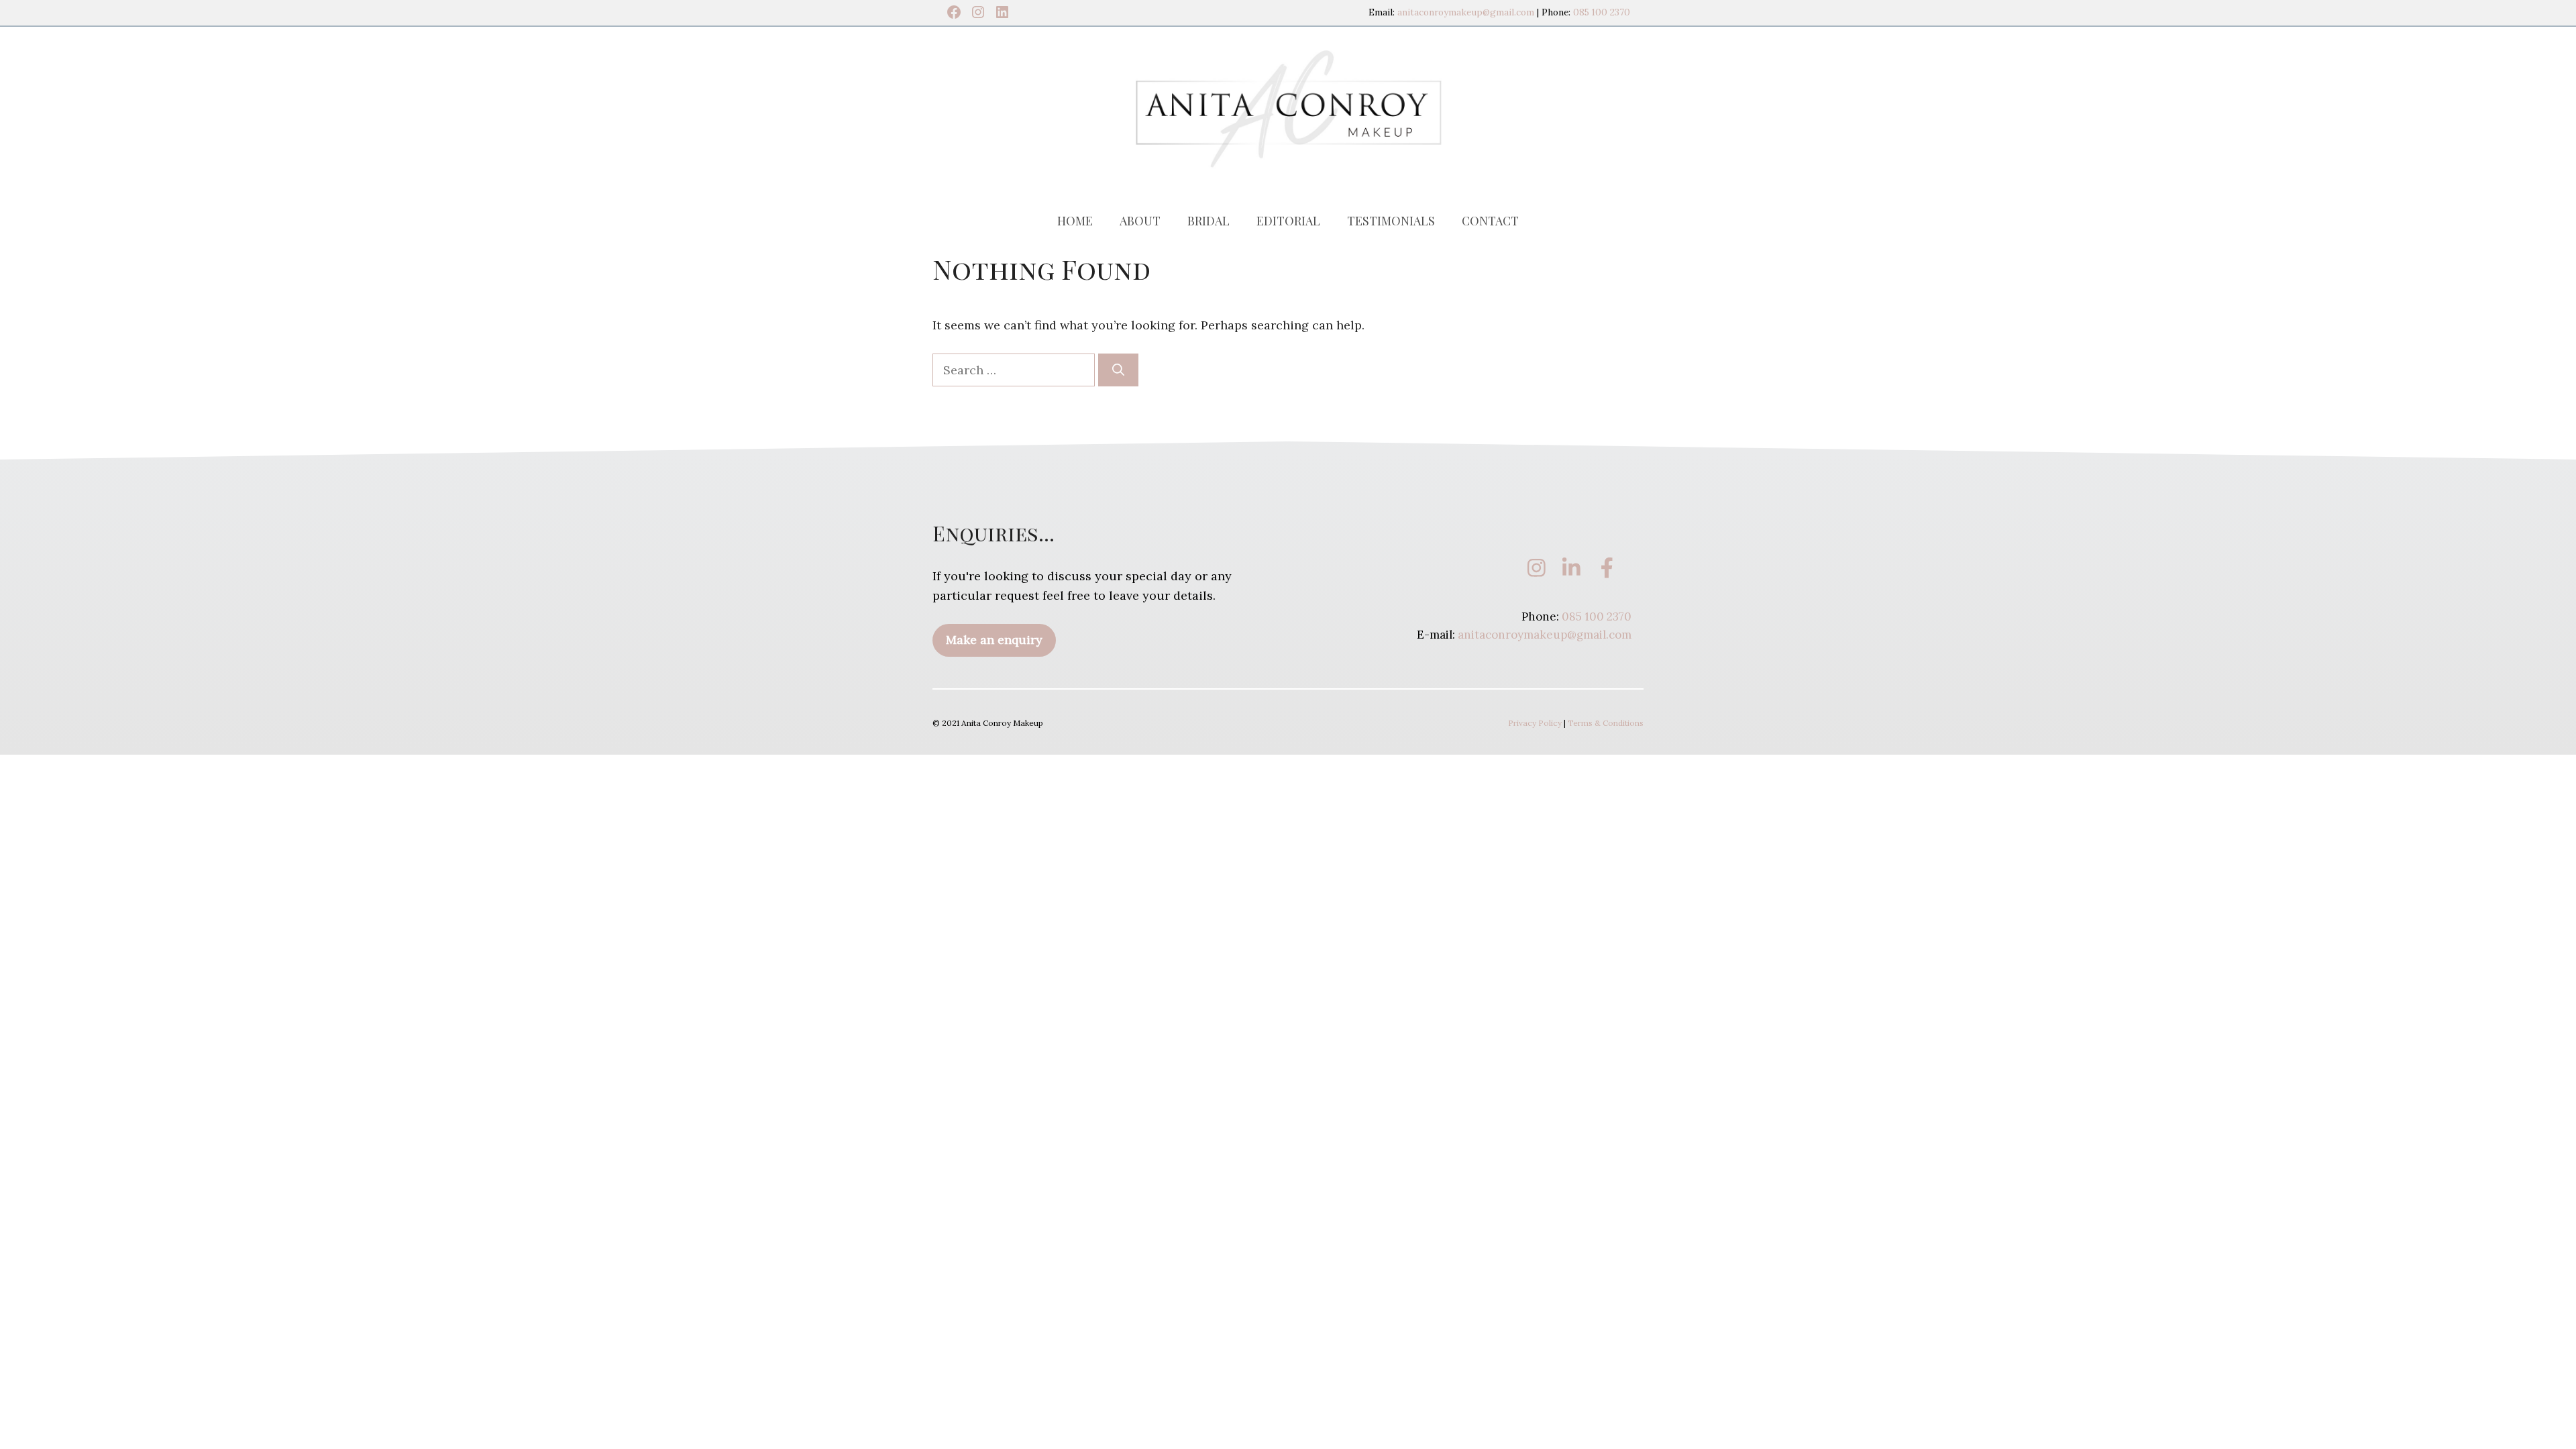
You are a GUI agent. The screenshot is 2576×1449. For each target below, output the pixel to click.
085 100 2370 (1602, 12)
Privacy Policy (1535, 723)
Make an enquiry (994, 640)
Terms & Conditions (1606, 723)
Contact (1490, 221)
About (1140, 221)
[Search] (1118, 370)
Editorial (1288, 221)
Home (1075, 221)
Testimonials (1391, 221)
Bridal (1209, 221)
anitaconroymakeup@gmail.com (1466, 12)
